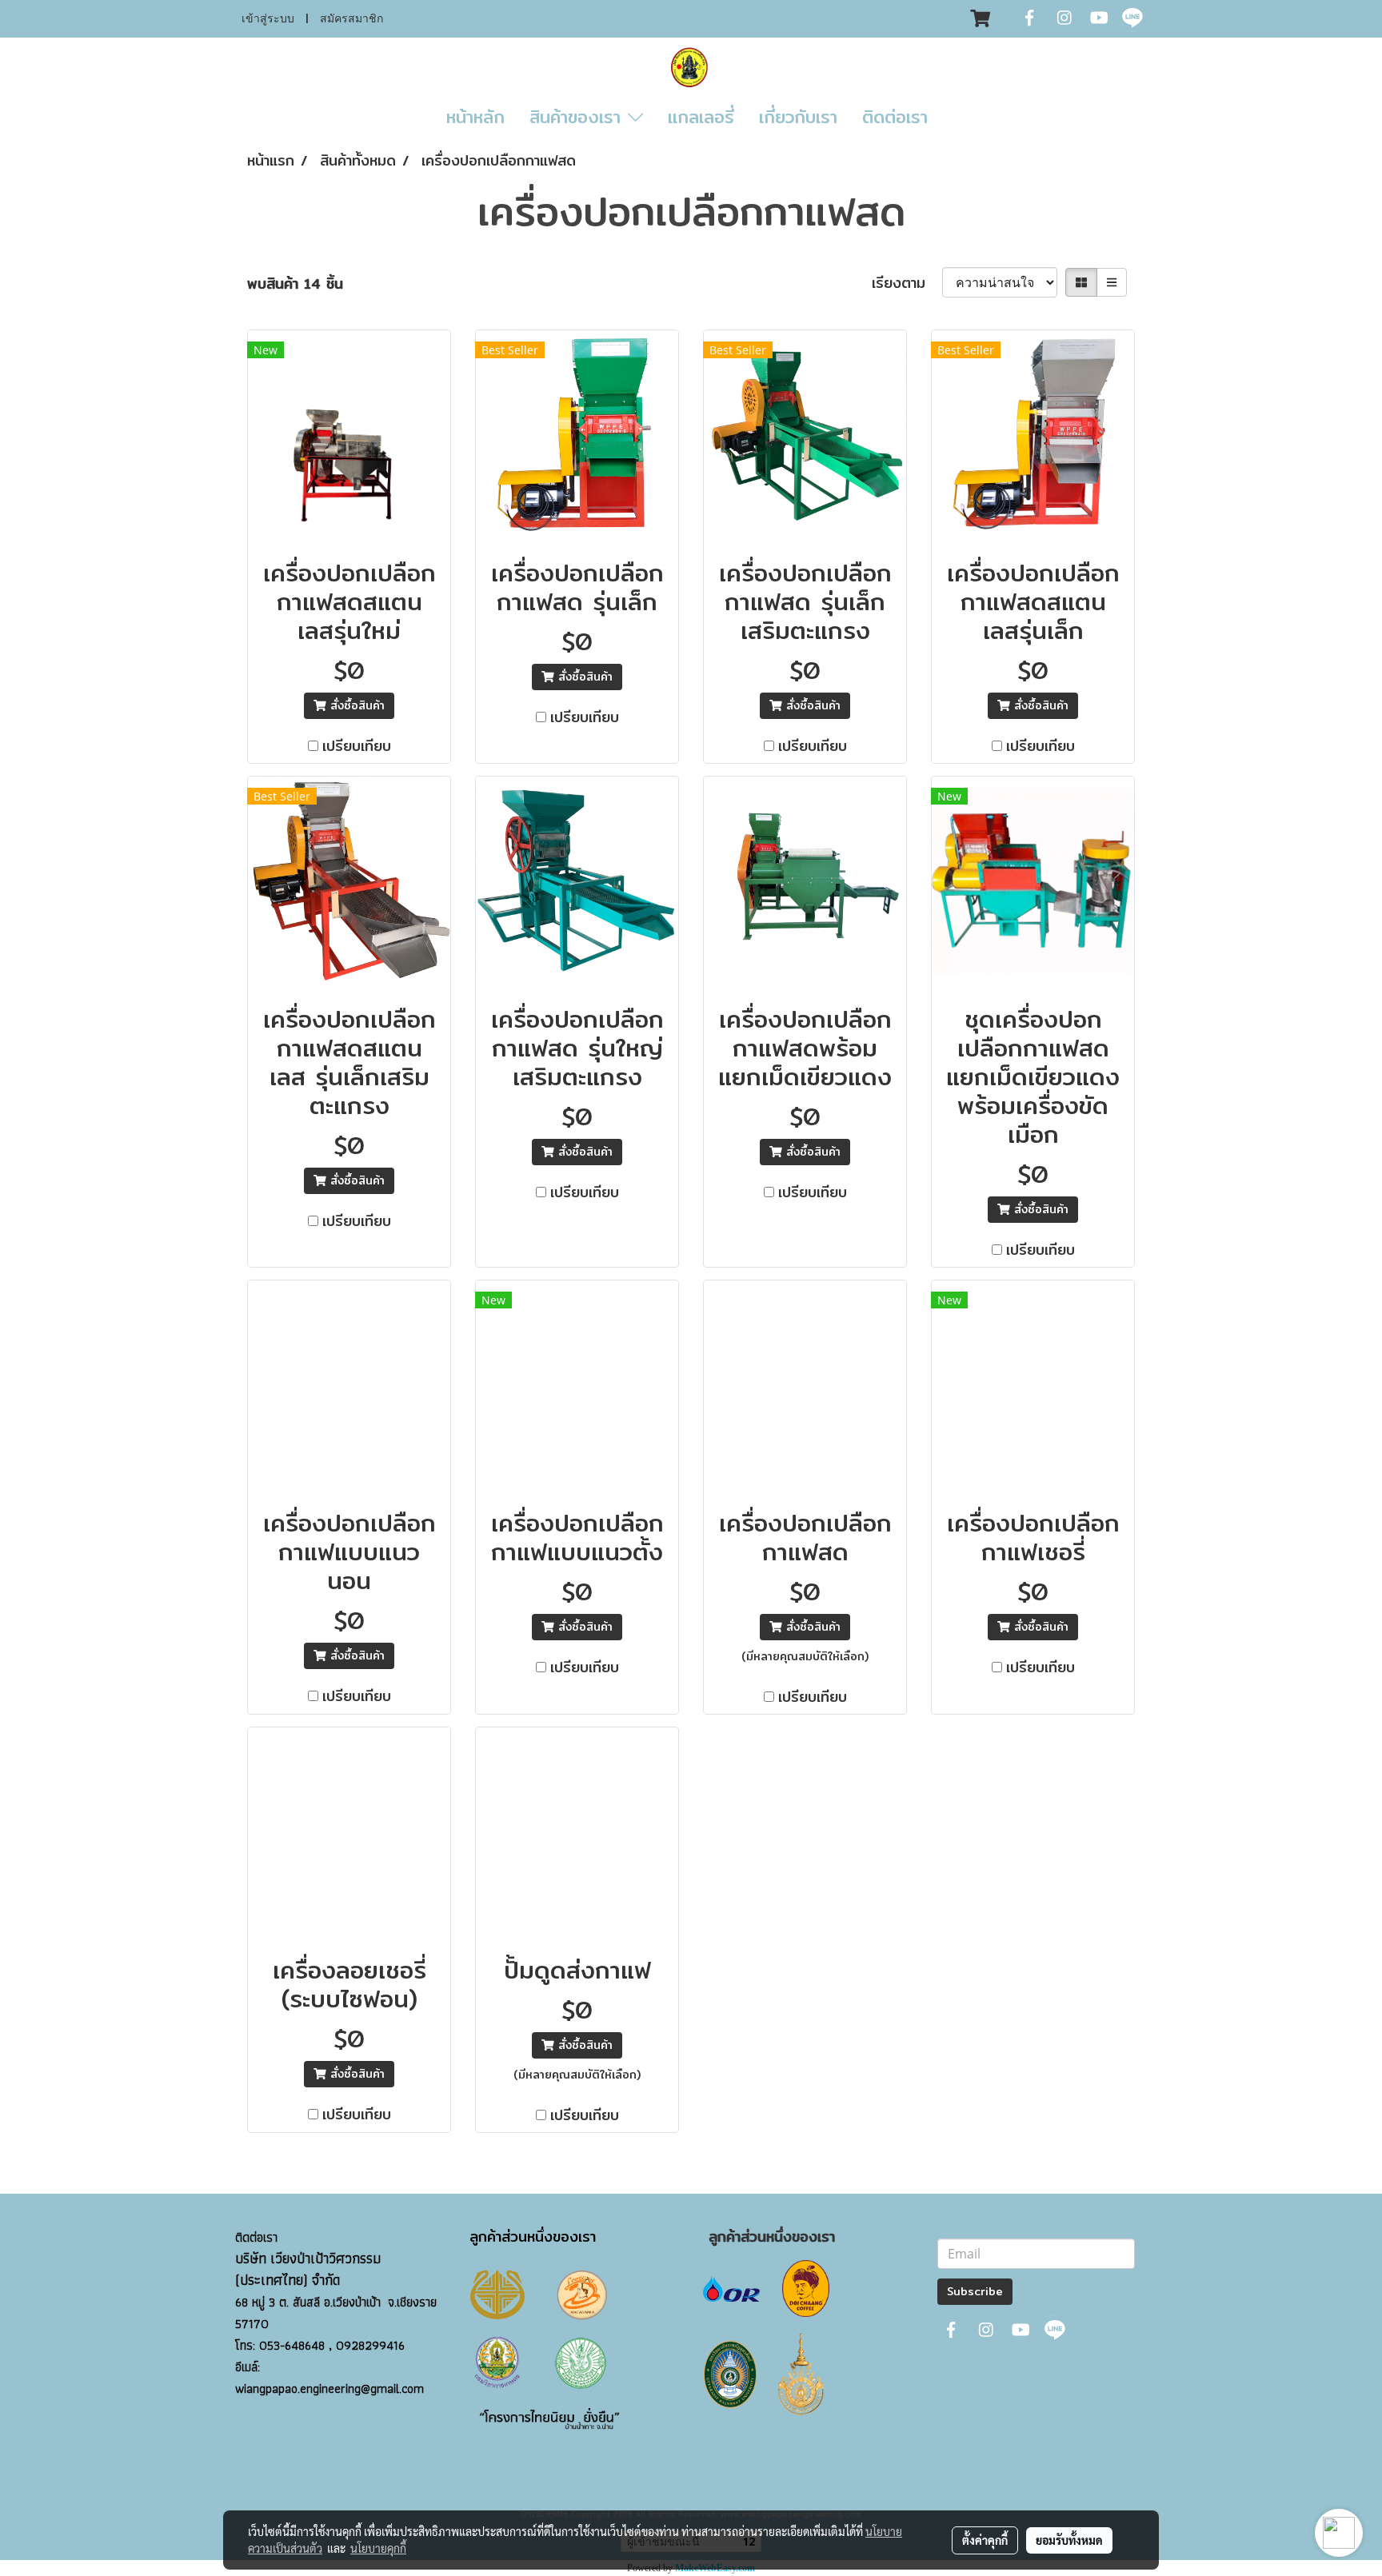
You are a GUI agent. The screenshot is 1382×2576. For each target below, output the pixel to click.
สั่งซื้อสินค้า (355, 705)
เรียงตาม (907, 283)
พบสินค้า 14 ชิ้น (295, 284)
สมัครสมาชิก (351, 19)
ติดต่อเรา (895, 117)
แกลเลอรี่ (701, 117)
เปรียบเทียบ (357, 746)
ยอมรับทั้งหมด (1069, 2540)
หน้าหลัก (475, 117)
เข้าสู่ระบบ (268, 19)
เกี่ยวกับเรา (798, 117)
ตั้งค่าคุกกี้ (985, 2540)
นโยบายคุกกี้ (378, 2548)
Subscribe (975, 2291)
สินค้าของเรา (579, 117)
